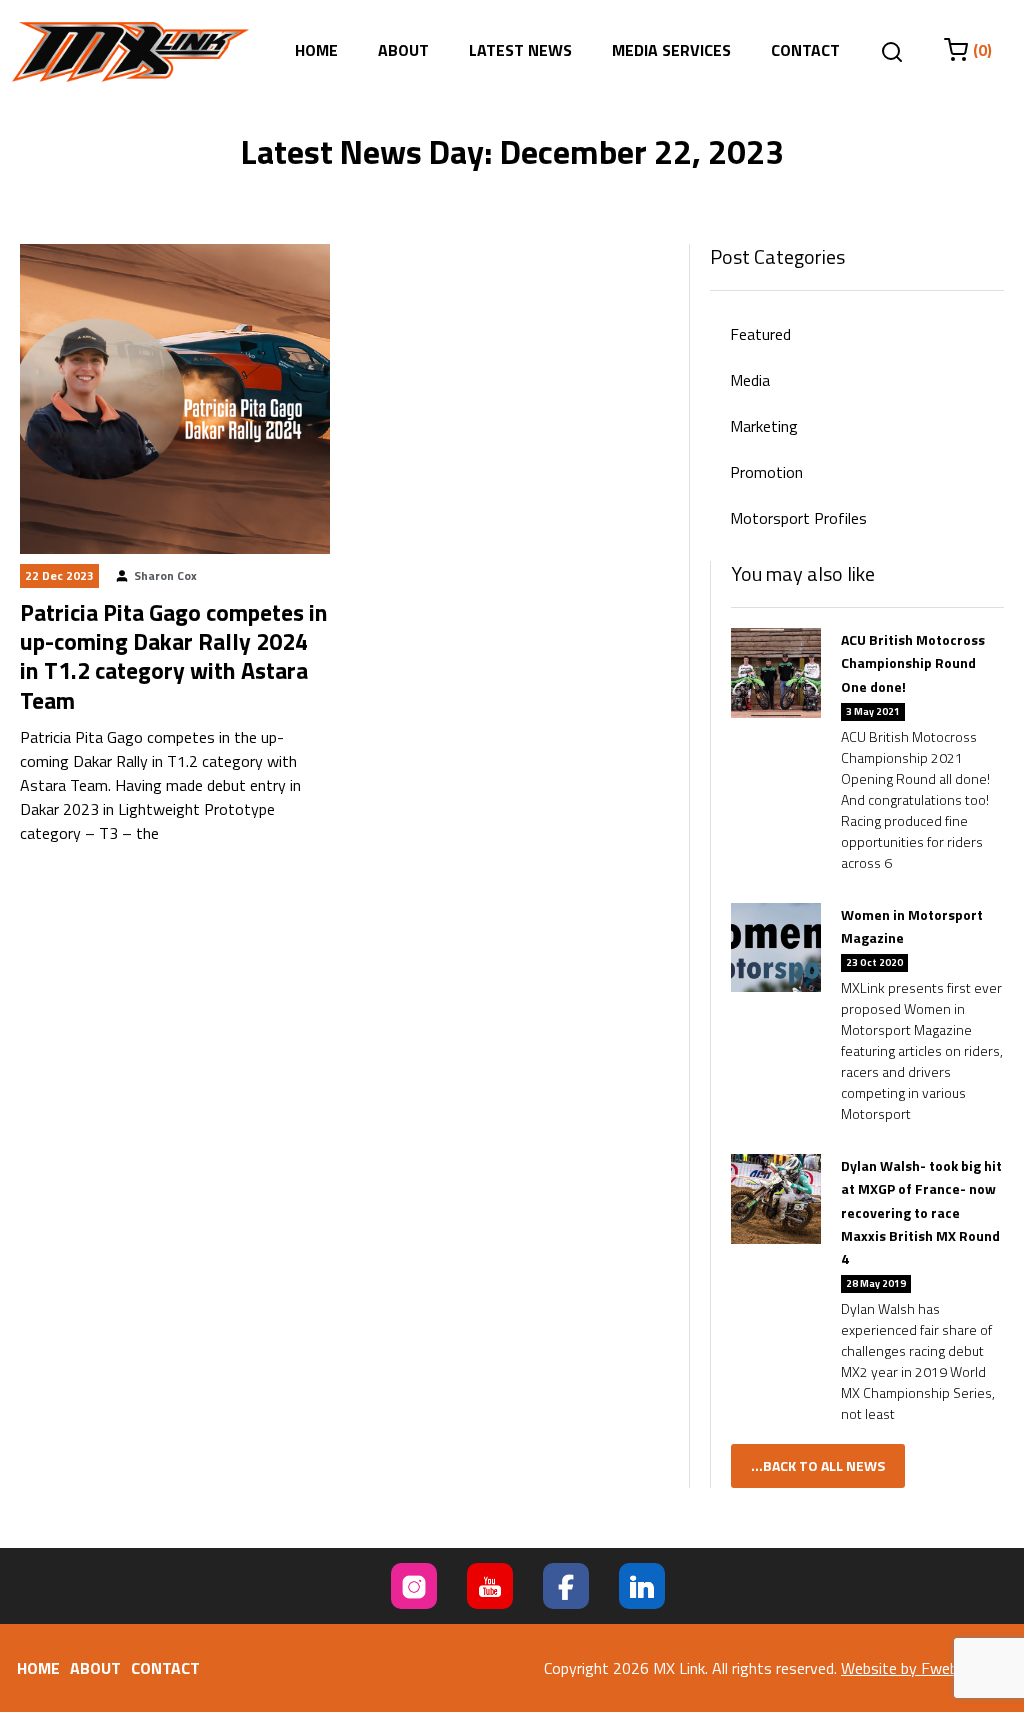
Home (316, 50)
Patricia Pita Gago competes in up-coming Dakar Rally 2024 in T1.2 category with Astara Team (174, 656)
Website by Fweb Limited (926, 1668)
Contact (805, 50)
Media (750, 380)
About (403, 50)
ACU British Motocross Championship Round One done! (913, 662)
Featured (760, 334)
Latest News (520, 50)
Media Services (671, 50)
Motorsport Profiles (798, 518)
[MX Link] (130, 52)
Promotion (766, 472)
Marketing (764, 426)
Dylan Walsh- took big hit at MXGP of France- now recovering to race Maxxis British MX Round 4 (921, 1212)
